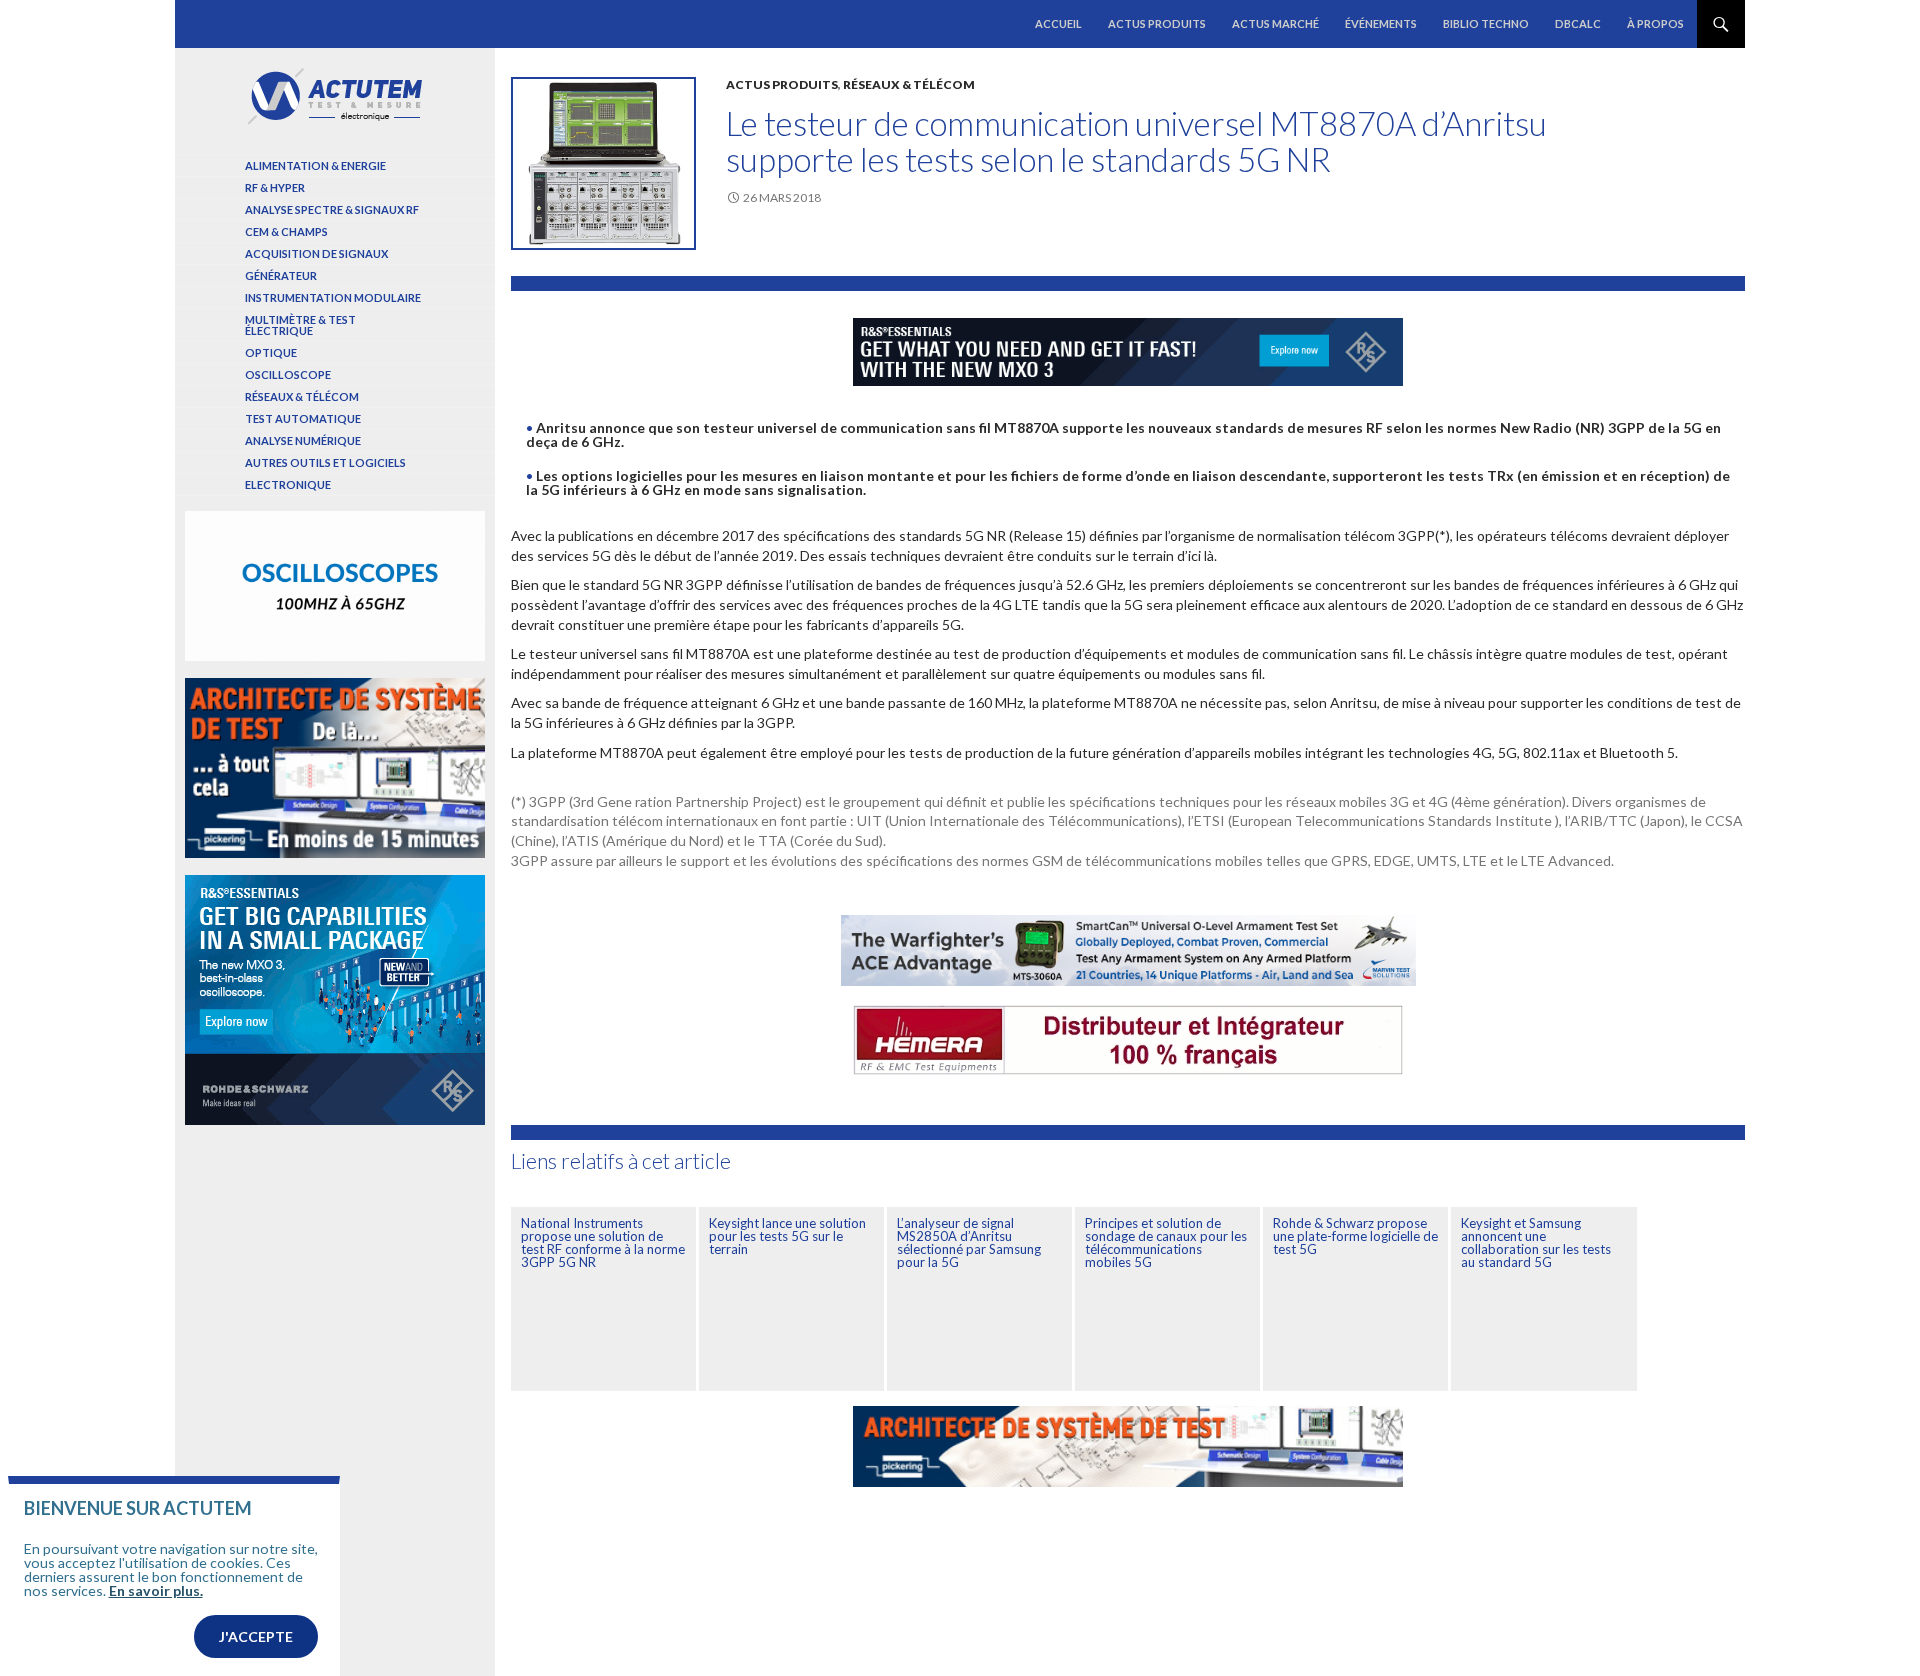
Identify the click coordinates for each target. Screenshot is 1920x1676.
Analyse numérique (303, 440)
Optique (271, 352)
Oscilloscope (288, 374)
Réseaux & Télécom (909, 84)
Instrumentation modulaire (333, 297)
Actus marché (1275, 23)
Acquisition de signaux (316, 253)
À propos (1655, 23)
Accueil (1058, 23)
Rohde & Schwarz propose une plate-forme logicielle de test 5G (1355, 1236)
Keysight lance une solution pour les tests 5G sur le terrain (787, 1236)
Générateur (281, 275)
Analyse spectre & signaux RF (332, 209)
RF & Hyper (275, 187)
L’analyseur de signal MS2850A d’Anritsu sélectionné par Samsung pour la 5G (969, 1242)
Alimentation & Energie (315, 165)
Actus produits (1157, 23)
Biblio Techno (1486, 23)
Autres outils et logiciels (325, 462)
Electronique (288, 484)
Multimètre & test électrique (300, 325)
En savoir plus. (156, 1590)
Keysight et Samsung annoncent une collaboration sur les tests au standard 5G (1536, 1242)
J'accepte (256, 1636)
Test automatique (303, 418)
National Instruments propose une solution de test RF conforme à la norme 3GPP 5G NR (603, 1242)
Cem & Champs (286, 231)
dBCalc (1578, 23)
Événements (1381, 23)
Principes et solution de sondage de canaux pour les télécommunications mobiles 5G (1166, 1242)
